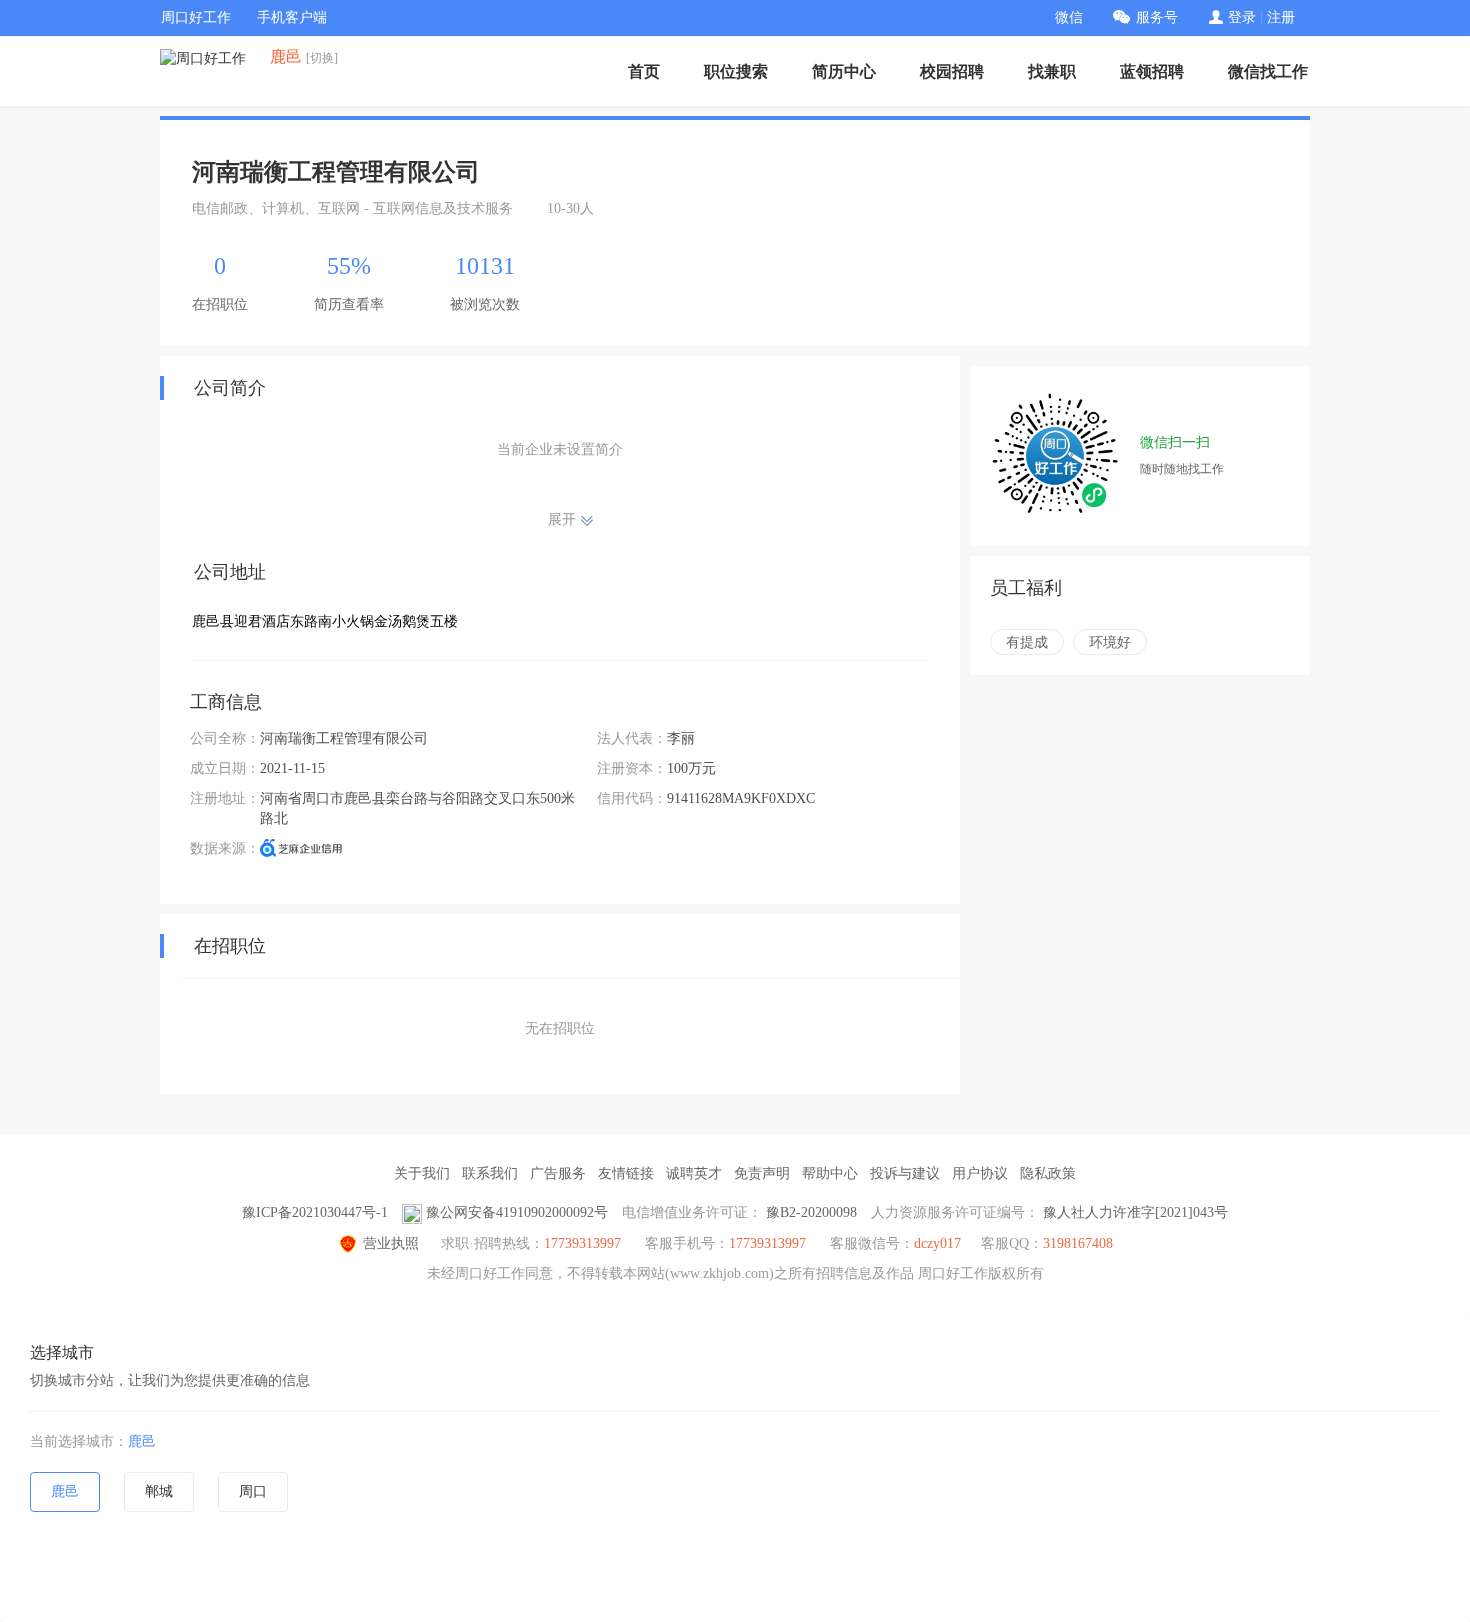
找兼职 (1052, 71)
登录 (1242, 17)
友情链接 (626, 1173)
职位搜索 (736, 71)
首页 (644, 71)
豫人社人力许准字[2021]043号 (1135, 1212)
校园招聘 (952, 71)
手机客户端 (292, 17)
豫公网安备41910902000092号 (517, 1212)
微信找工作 (1268, 71)
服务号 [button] (1157, 17)
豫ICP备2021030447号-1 (315, 1212)
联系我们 (490, 1173)
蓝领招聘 (1152, 71)
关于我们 (422, 1173)
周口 (253, 1491)
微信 (1069, 17)
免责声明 (762, 1173)
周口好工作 (196, 17)
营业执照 (391, 1243)
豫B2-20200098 (811, 1212)
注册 (1281, 17)
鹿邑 (142, 1441)
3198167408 (1078, 1243)
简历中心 (844, 71)
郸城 (159, 1491)
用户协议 (980, 1173)
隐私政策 (1048, 1173)
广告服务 (558, 1173)
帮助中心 (830, 1173)
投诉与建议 (905, 1173)
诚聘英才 (694, 1173)
